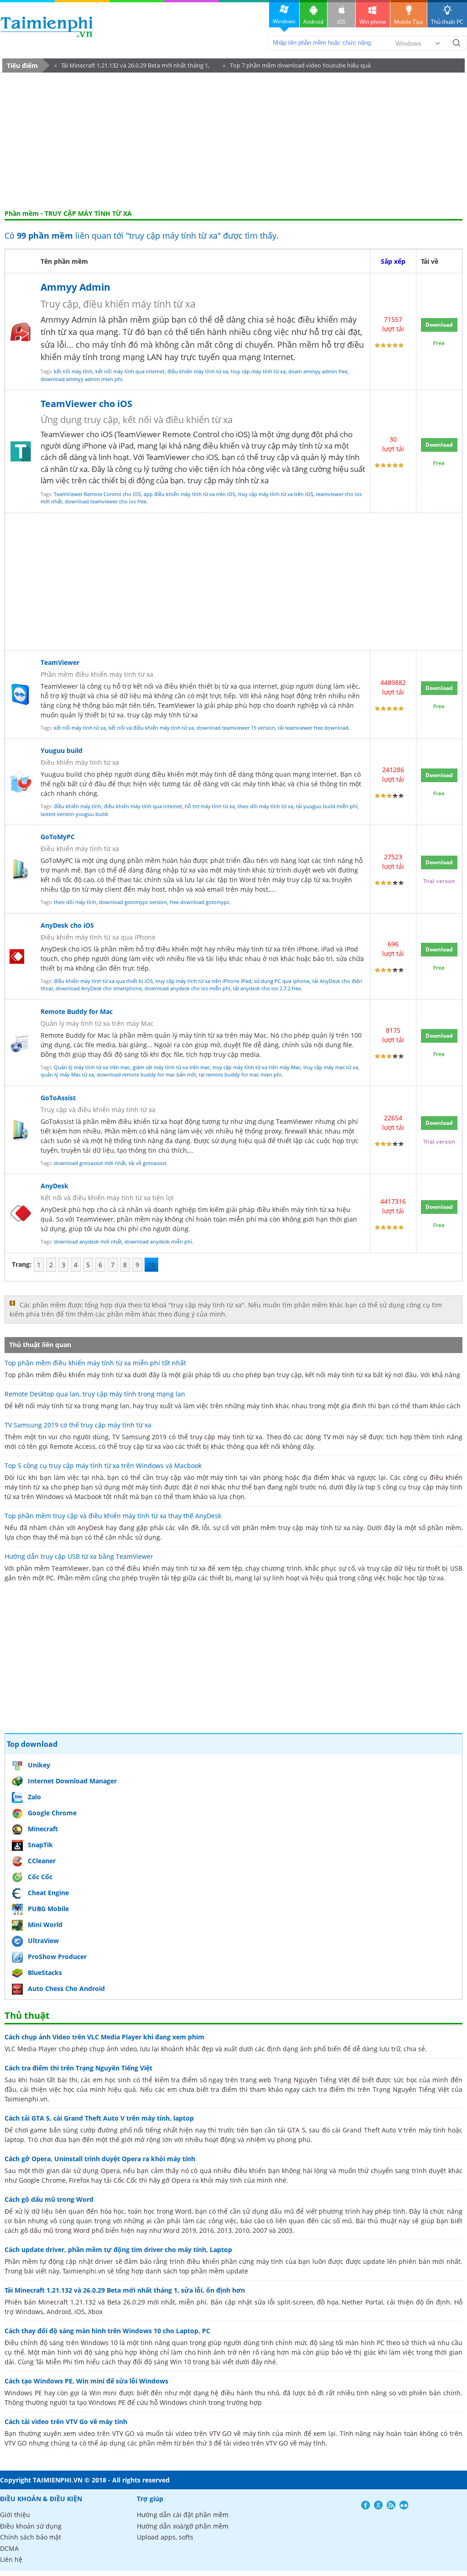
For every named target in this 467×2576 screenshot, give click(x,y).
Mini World (45, 1925)
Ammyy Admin (75, 287)
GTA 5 (296, 2130)
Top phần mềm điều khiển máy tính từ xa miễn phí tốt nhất (95, 1363)
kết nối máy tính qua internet (130, 371)
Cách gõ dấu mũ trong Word (49, 2199)
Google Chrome (52, 1813)
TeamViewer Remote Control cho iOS (97, 494)
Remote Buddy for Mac (77, 1011)
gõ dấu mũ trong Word (55, 2230)
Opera (110, 2171)
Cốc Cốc (40, 1877)
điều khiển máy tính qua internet (143, 806)
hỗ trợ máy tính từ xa (210, 806)
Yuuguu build (62, 750)
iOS (341, 22)
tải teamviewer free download (313, 728)
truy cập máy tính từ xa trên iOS (276, 494)
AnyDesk (54, 1186)
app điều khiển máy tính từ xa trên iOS (189, 494)
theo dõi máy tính (75, 902)
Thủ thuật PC (447, 22)
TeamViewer (168, 457)
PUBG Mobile (48, 1909)
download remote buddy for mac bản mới (146, 1074)
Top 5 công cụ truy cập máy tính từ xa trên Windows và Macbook (103, 1466)
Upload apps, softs (165, 2537)
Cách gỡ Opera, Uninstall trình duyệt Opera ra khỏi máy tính (100, 2159)
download (47, 27)
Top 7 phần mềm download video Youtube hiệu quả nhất (297, 67)
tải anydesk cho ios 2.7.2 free (267, 988)
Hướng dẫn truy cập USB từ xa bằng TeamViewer (79, 1556)
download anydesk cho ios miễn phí (187, 988)
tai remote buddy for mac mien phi (240, 1074)
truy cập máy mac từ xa (331, 1067)
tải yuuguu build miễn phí (327, 806)
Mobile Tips (409, 22)
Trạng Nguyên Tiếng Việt (312, 2080)
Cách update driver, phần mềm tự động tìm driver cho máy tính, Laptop (118, 2249)
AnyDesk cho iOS (67, 925)
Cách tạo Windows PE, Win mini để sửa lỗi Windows (86, 2381)
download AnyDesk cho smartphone (99, 988)
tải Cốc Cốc (121, 2180)
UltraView (43, 1941)
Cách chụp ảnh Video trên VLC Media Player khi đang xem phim (104, 2037)
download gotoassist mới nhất (90, 1163)
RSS (391, 2505)
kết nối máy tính (73, 371)
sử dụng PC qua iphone (282, 981)
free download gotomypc (200, 902)
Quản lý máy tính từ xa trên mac (92, 1067)
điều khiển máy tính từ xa (198, 371)
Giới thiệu (15, 2515)
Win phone (373, 22)
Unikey (39, 1765)
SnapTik (40, 1845)
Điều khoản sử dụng (31, 2526)
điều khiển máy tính (78, 806)
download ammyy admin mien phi (81, 379)
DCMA (9, 2548)
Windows (284, 21)
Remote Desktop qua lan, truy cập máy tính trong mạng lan (95, 1394)
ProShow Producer (57, 1957)
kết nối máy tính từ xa (80, 728)
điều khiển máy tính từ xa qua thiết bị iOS (103, 981)
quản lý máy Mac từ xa (67, 1074)
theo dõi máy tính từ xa (265, 806)
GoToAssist (58, 1098)
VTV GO (221, 2433)
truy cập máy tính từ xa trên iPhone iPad (203, 981)
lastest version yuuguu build (74, 814)
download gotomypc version (133, 902)
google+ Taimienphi (378, 2505)
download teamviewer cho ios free (106, 501)
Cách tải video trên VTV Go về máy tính (66, 2422)
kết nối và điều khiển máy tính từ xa (151, 728)
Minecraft (43, 1829)
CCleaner (42, 1861)
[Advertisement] (233, 141)
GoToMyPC (58, 837)
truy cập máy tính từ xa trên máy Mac (257, 1067)
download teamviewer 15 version (236, 728)
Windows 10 (99, 2343)
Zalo (34, 1797)
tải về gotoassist (148, 1163)
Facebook (366, 2505)
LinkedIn (404, 2505)
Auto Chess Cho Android (66, 1988)
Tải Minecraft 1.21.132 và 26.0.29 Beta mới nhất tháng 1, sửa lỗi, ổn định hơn (132, 67)
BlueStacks (45, 1972)
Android (313, 22)
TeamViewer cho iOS (86, 404)
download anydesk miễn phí (158, 1241)
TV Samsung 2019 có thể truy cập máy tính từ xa (78, 1425)
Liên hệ (11, 2559)
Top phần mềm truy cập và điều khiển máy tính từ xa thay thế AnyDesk (113, 1516)
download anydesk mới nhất (88, 1241)
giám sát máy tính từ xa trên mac (171, 1067)
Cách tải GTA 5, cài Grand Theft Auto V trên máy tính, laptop (99, 2118)
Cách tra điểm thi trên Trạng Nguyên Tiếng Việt (78, 2068)
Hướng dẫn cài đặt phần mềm (183, 2515)
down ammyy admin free (318, 371)
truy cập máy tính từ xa (258, 371)
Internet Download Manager (72, 1781)
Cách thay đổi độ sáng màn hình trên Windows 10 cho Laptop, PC (107, 2331)
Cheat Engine (48, 1893)
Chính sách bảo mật (31, 2537)
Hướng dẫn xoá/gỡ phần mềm (183, 2526)
